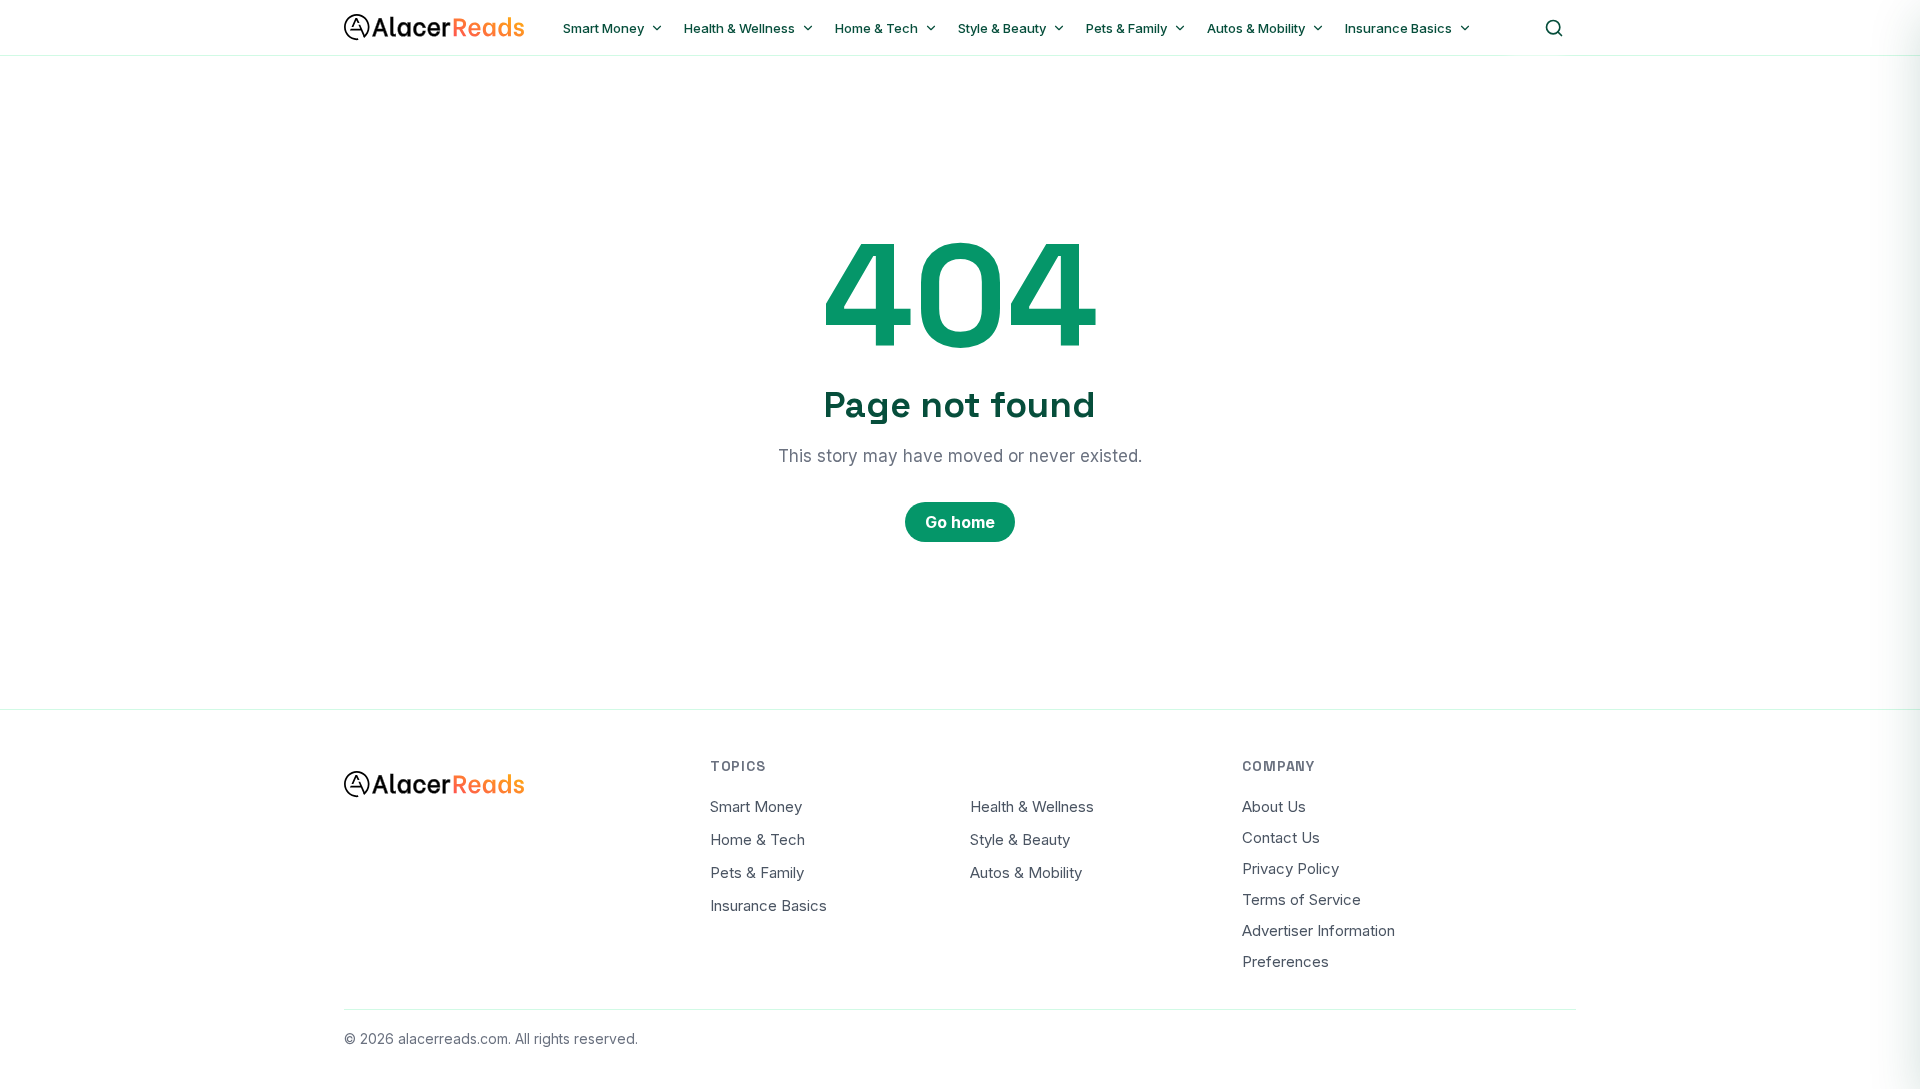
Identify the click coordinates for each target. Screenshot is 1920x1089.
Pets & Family (757, 872)
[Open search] (1554, 28)
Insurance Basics (768, 905)
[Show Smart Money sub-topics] (657, 28)
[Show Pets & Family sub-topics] (1180, 28)
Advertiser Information (1318, 930)
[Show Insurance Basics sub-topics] (1465, 28)
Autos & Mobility (1026, 872)
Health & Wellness (1032, 806)
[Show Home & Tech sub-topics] (931, 28)
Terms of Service (1301, 899)
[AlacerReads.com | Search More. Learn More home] (434, 28)
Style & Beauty (1020, 839)
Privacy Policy (1290, 868)
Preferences (1285, 961)
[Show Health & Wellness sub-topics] (808, 28)
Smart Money (756, 806)
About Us (1274, 806)
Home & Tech (757, 839)
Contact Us (1281, 837)
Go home (960, 522)
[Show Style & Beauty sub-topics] (1059, 28)
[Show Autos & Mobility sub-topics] (1318, 28)
